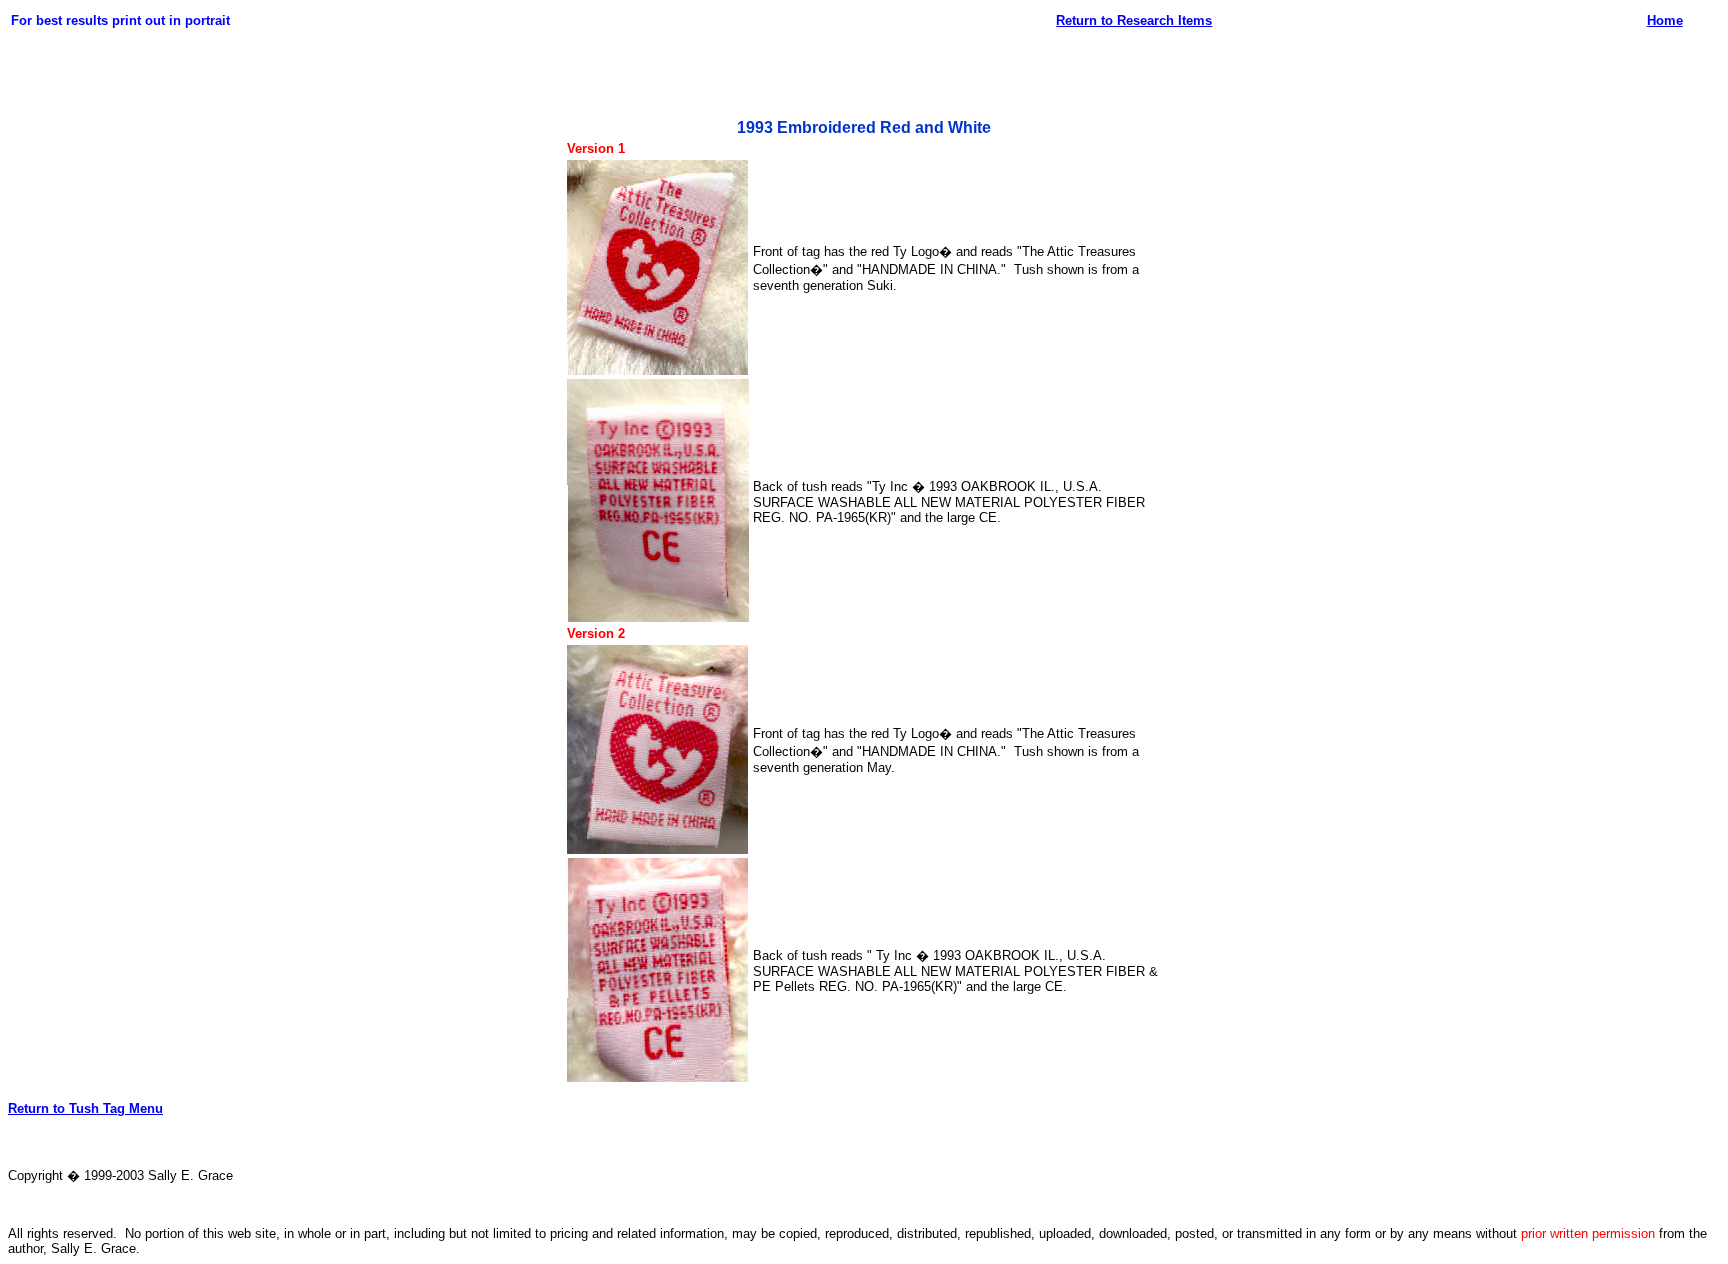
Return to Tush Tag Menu (85, 1108)
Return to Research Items (1134, 20)
